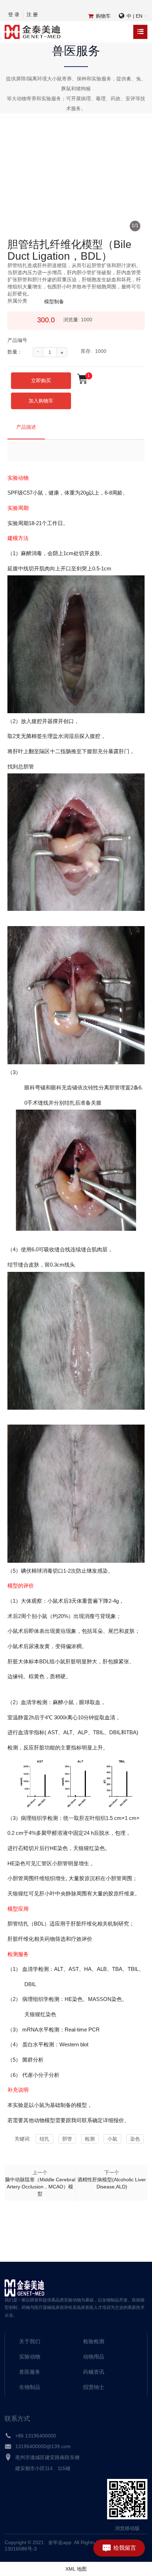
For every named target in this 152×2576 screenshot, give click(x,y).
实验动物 (30, 2357)
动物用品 (94, 2357)
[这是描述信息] (8, 2437)
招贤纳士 (94, 2387)
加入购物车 (41, 401)
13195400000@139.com (43, 2446)
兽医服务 (30, 2372)
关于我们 (30, 2341)
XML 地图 (76, 2569)
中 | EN (135, 16)
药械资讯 (94, 2372)
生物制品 (30, 2387)
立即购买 (41, 381)
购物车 (103, 16)
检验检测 (94, 2341)
